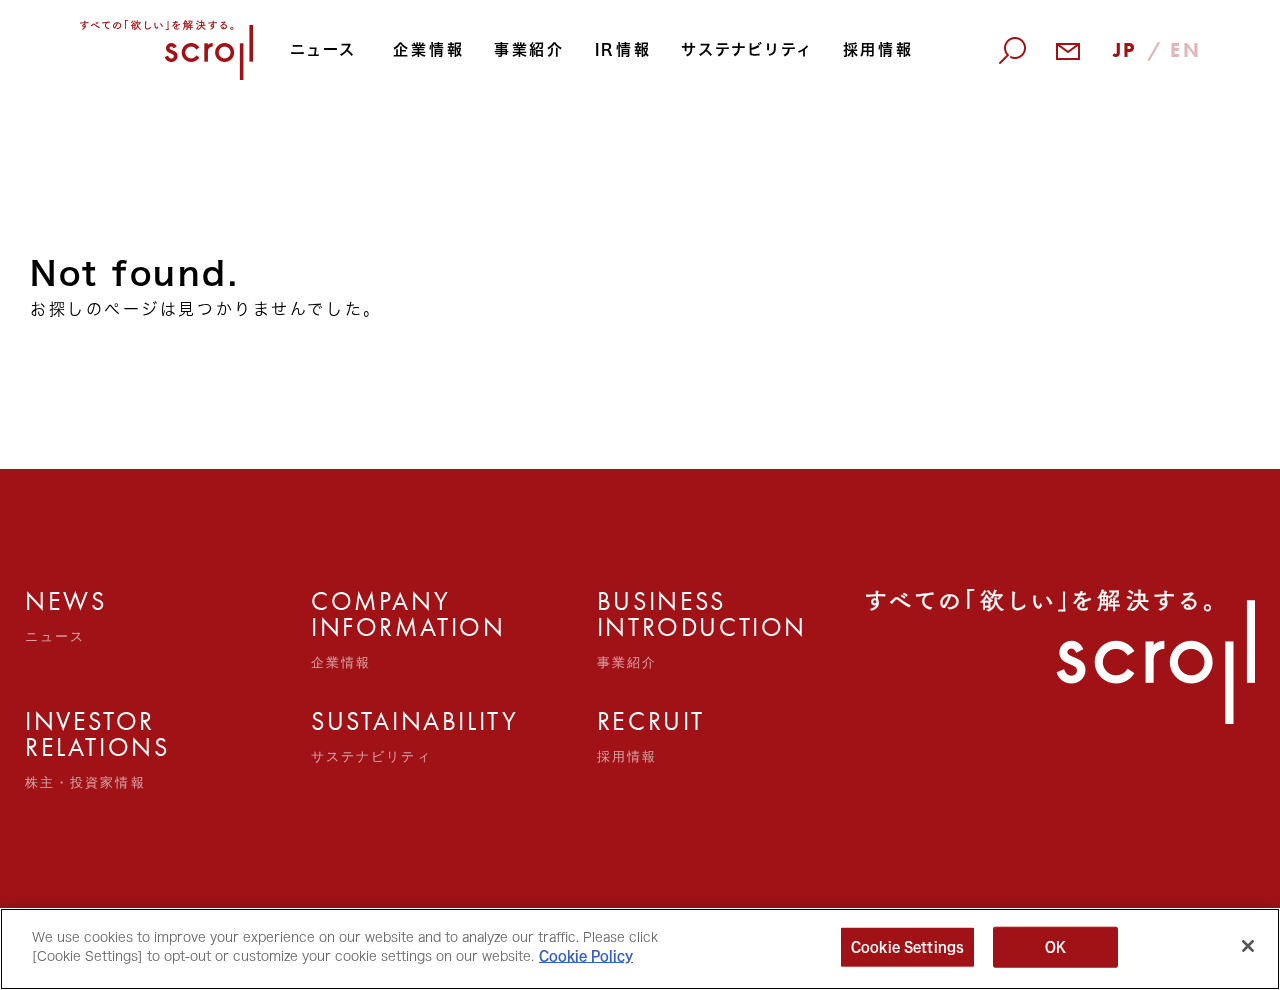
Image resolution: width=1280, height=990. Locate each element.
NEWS (65, 616)
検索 (1018, 162)
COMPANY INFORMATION (354, 629)
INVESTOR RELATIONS (68, 749)
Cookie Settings (907, 947)
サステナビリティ (747, 49)
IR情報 (623, 49)
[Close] (1248, 946)
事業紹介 (529, 49)
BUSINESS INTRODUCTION (640, 629)
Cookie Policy (586, 956)
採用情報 (878, 49)
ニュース (323, 49)
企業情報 (428, 49)
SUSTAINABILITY (354, 736)
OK (1055, 947)
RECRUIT (640, 736)
